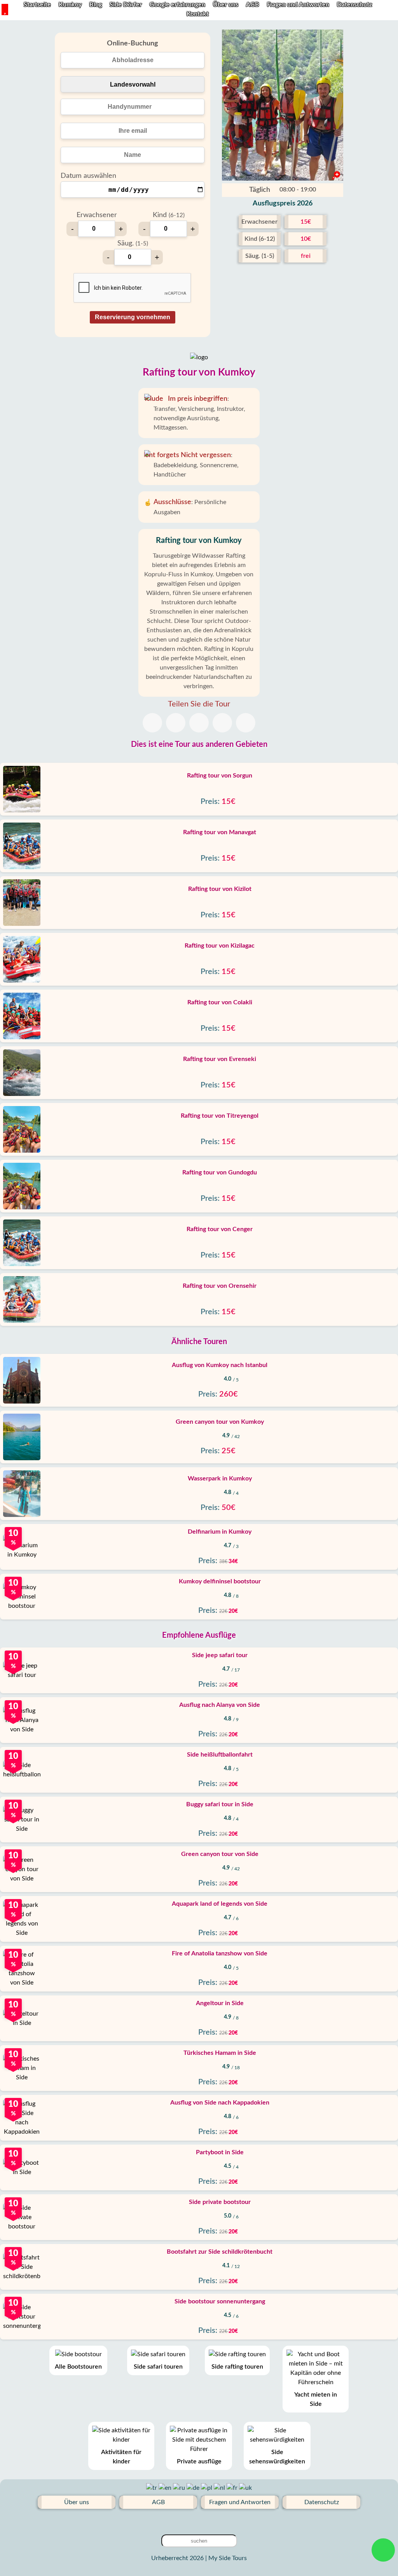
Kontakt (198, 14)
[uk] (245, 2488)
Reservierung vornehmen (133, 317)
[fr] (233, 2488)
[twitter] (187, 2521)
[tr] (152, 2488)
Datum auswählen (88, 176)
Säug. (133, 244)
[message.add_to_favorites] (333, 172)
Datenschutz (354, 5)
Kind (169, 215)
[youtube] (199, 2521)
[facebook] (211, 2521)
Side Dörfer (126, 5)
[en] (166, 2488)
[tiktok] (174, 2521)
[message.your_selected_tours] (5, 10)
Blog (96, 5)
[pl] (207, 2488)
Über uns (226, 5)
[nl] (220, 2488)
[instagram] (224, 2521)
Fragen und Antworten (299, 5)
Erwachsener (97, 215)
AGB (253, 5)
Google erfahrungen (178, 5)
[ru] (180, 2488)
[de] (194, 2488)
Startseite (37, 5)
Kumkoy (70, 5)
